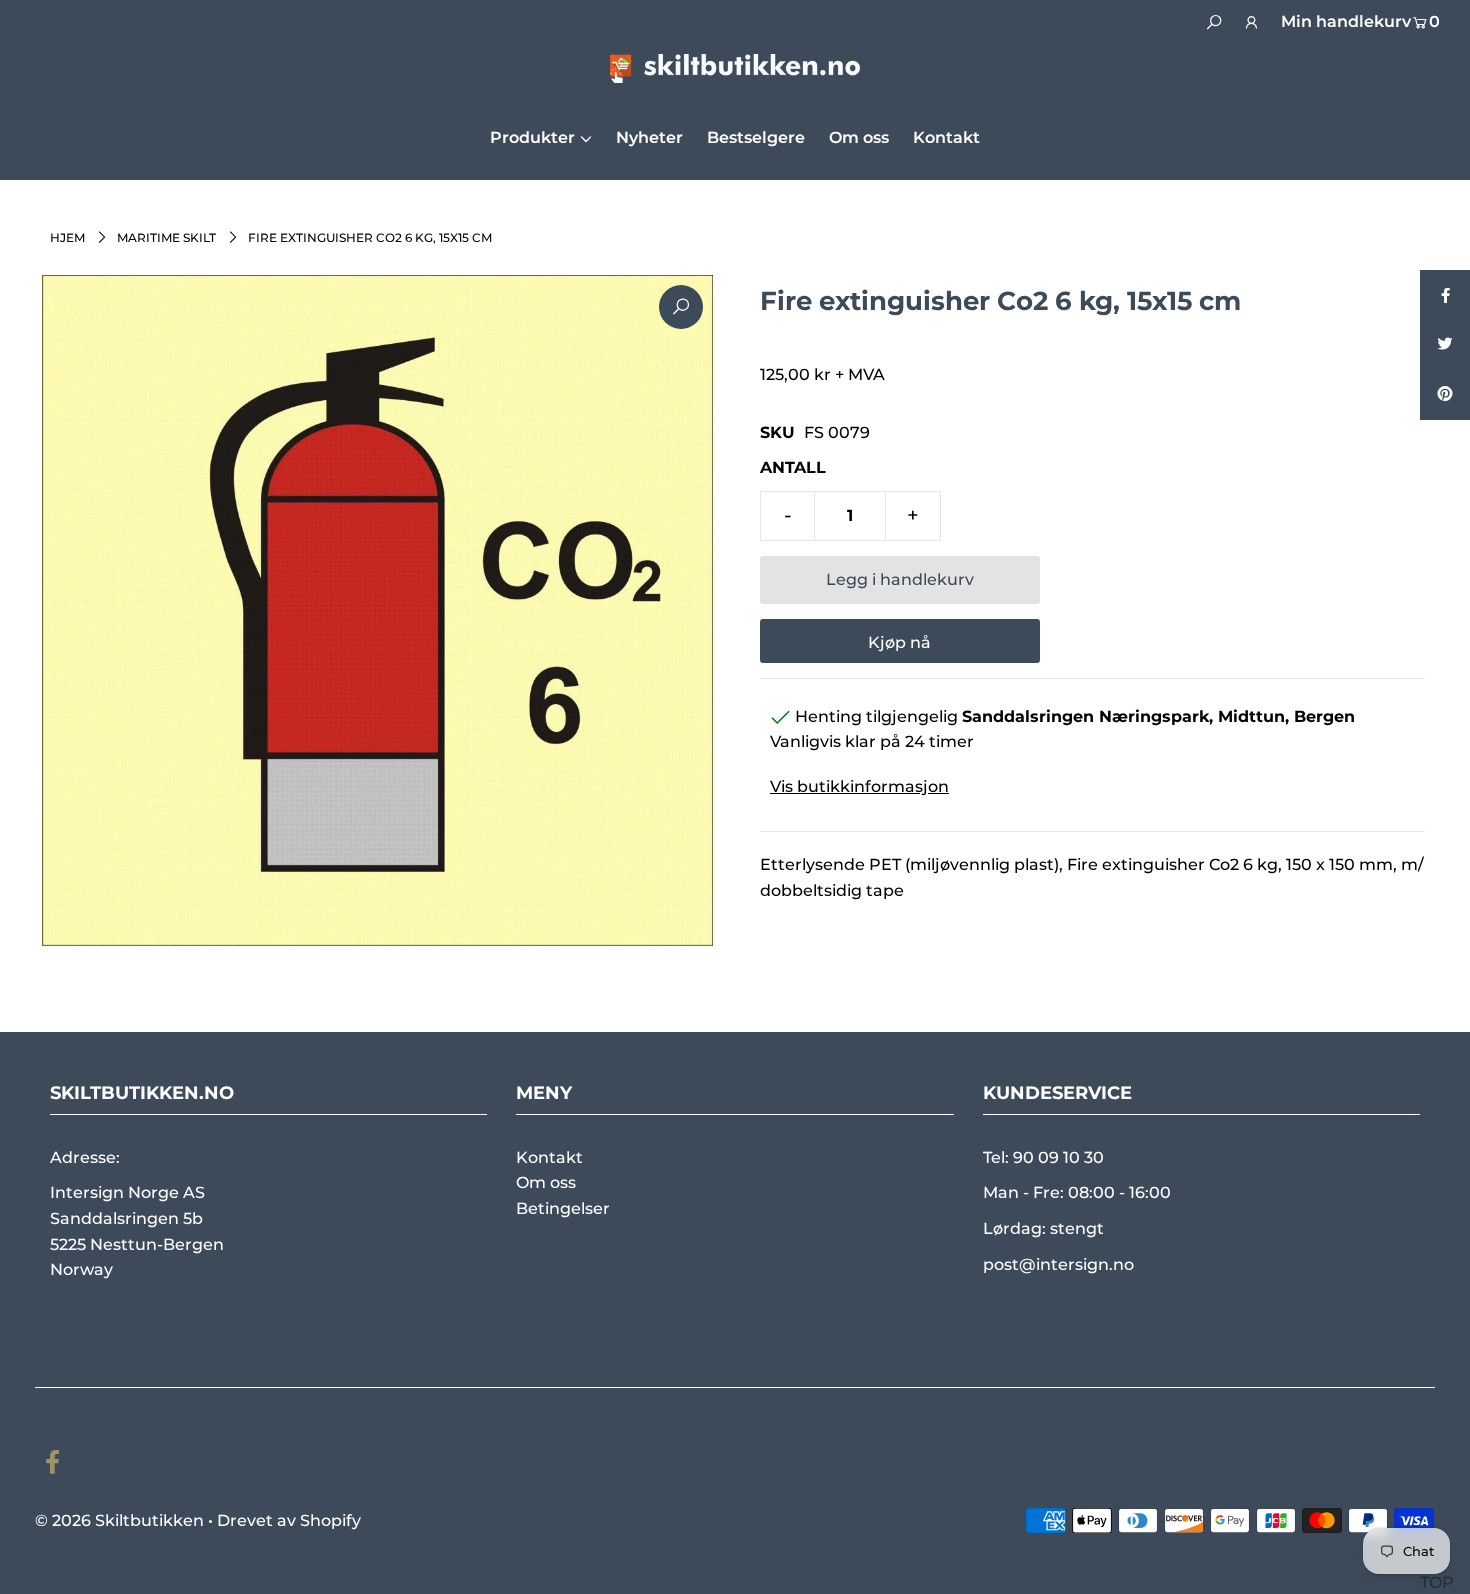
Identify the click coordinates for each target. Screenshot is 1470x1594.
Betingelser (563, 1208)
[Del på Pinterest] (1445, 395)
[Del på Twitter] (1445, 345)
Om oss (546, 1182)
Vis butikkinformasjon (859, 786)
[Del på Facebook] (1445, 295)
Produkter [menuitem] (532, 137)
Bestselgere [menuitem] (756, 137)
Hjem (67, 237)
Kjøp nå (899, 642)
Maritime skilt (166, 237)
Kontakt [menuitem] (946, 137)
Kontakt (549, 1157)
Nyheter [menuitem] (649, 137)
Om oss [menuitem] (859, 137)
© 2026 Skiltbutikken (119, 1520)
